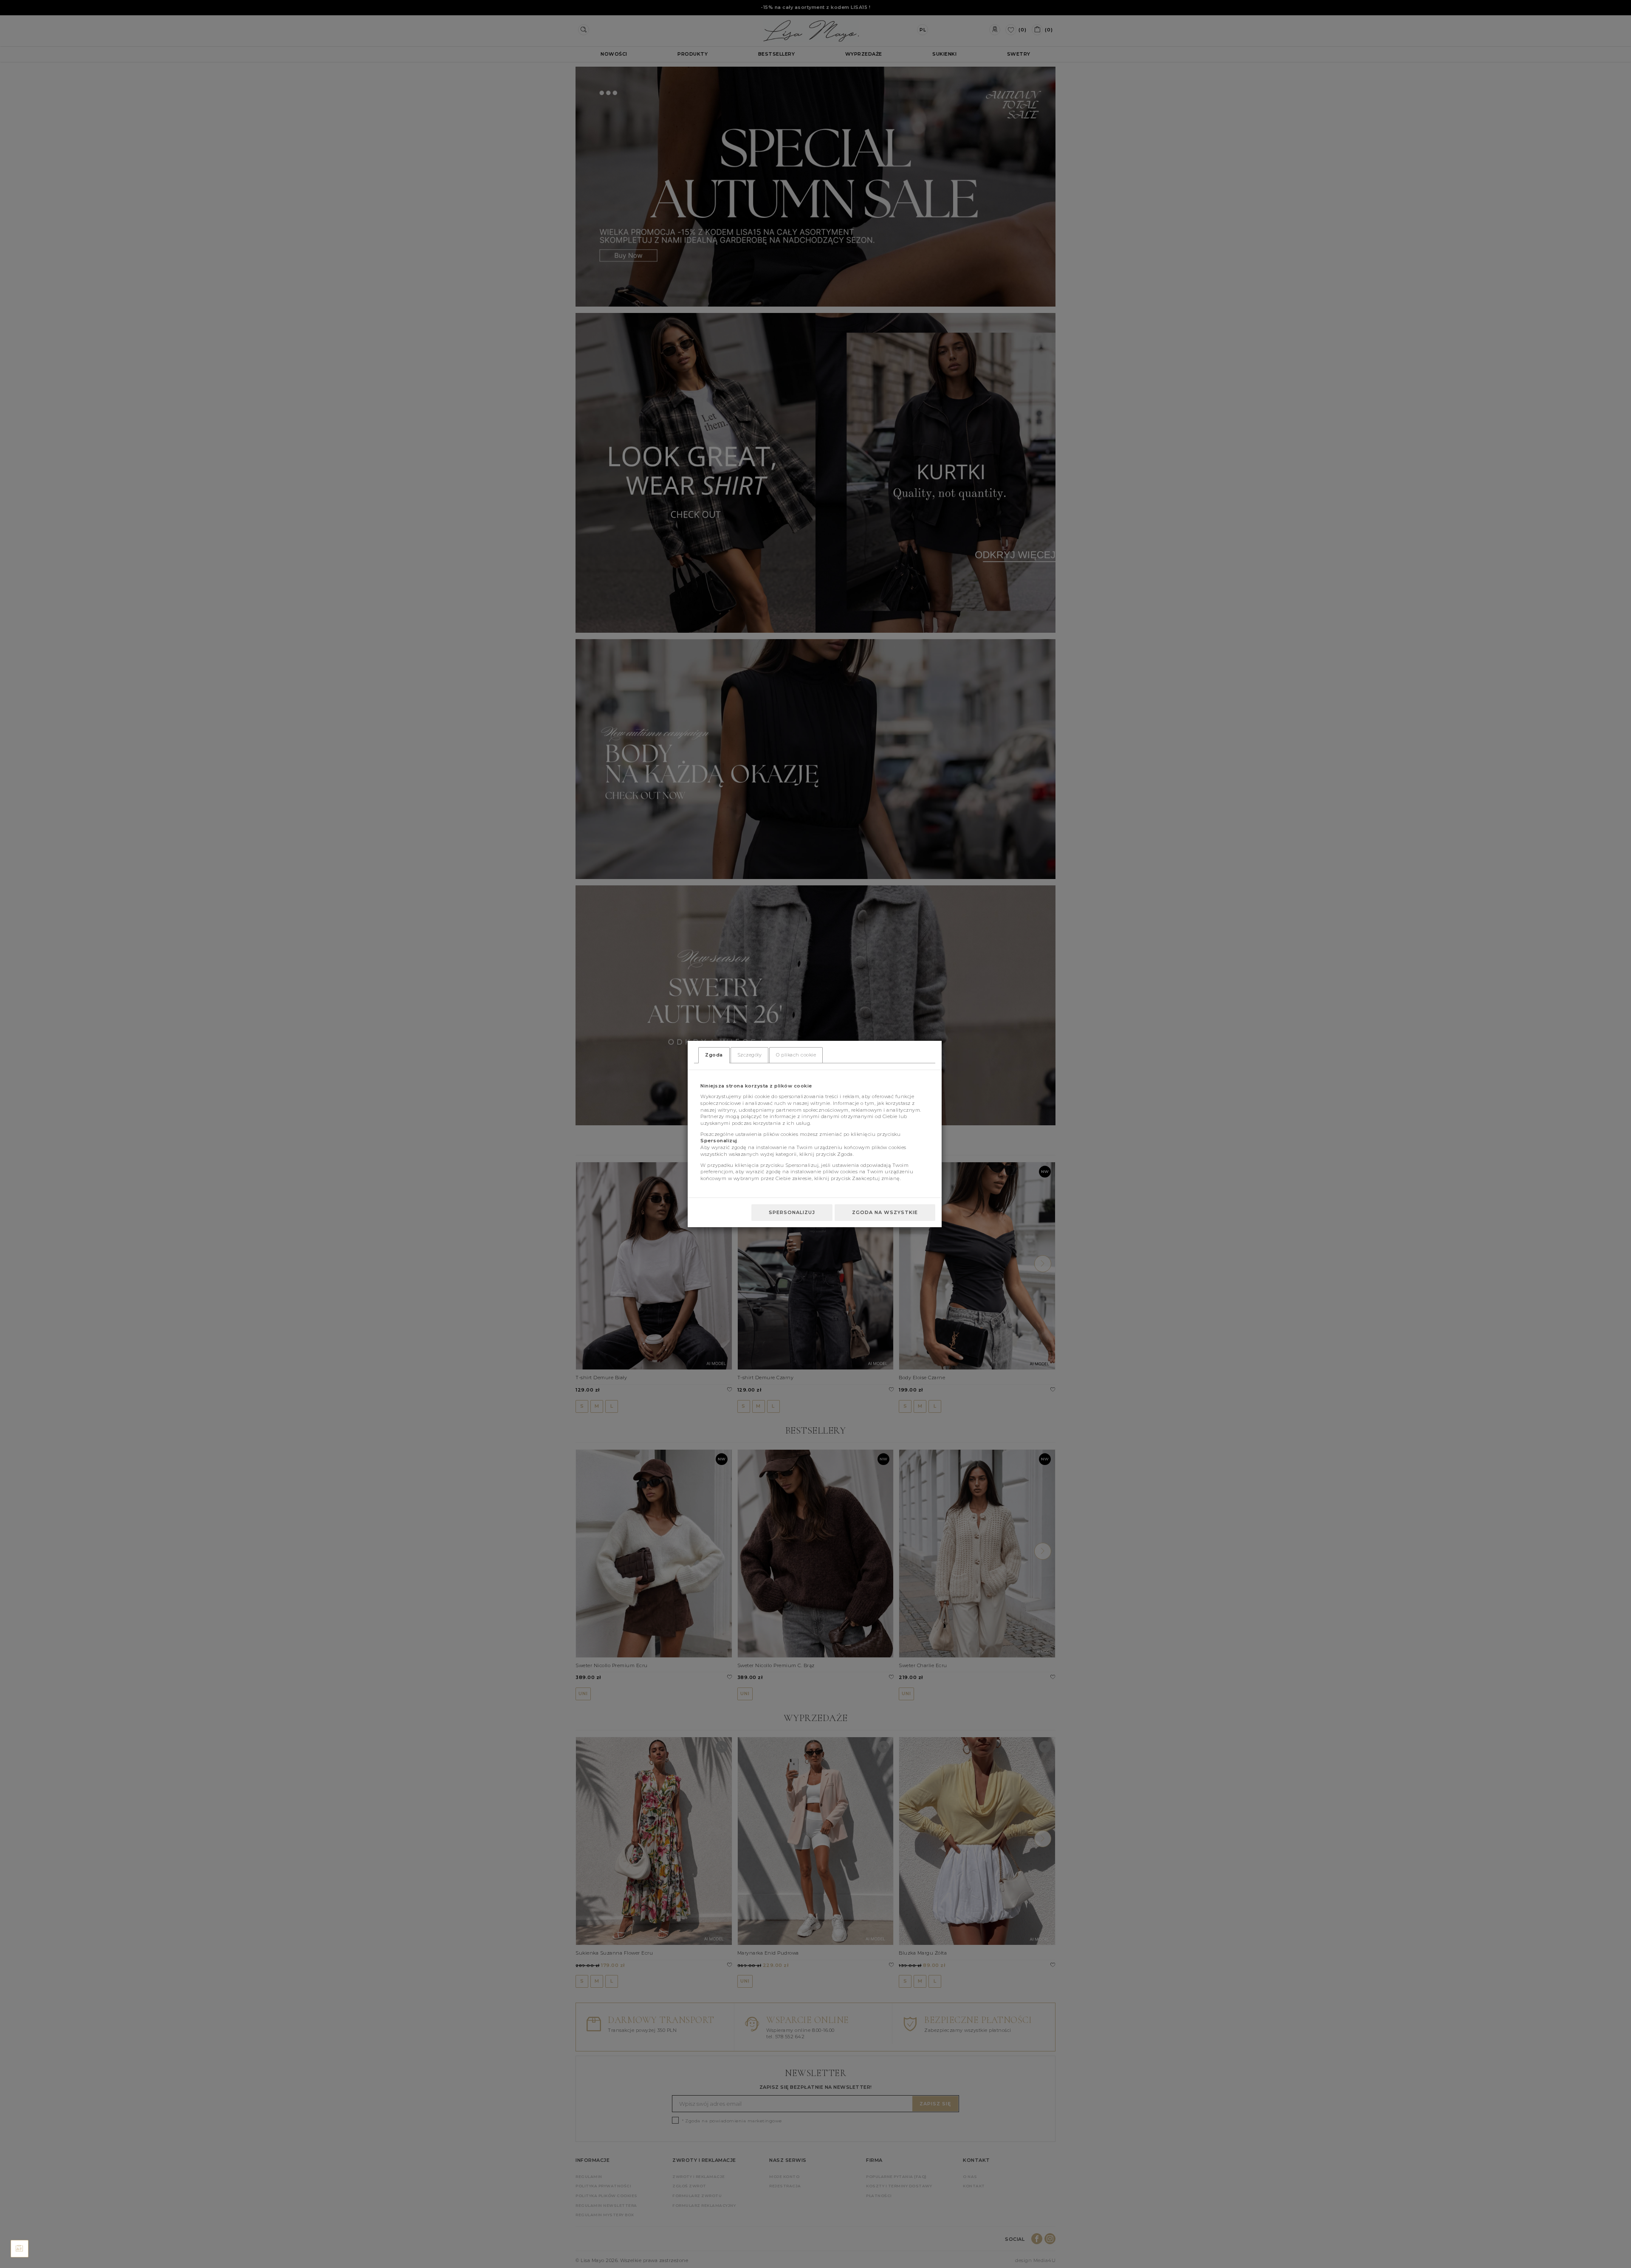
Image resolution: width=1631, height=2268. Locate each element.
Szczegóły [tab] (750, 1055)
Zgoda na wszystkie (885, 1212)
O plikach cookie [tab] (796, 1055)
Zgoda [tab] (714, 1055)
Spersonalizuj (792, 1212)
